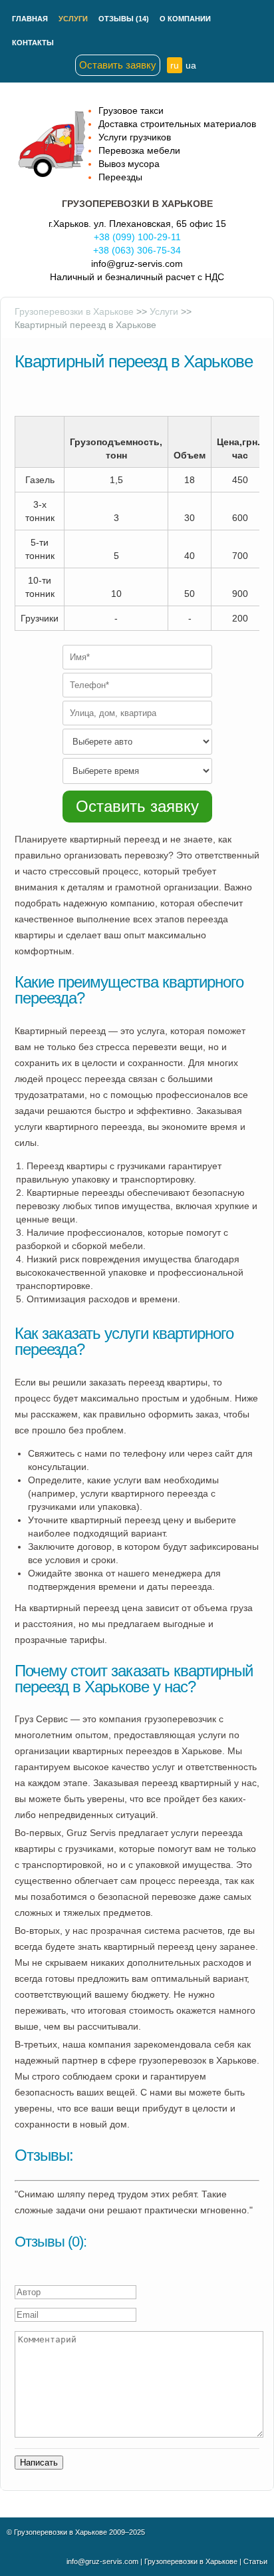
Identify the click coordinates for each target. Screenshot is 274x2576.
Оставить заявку (118, 65)
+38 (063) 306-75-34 (137, 250)
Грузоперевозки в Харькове (74, 311)
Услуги (73, 19)
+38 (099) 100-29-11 (137, 237)
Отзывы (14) (124, 19)
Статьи (255, 2561)
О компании (185, 19)
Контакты (33, 43)
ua (191, 65)
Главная (30, 19)
